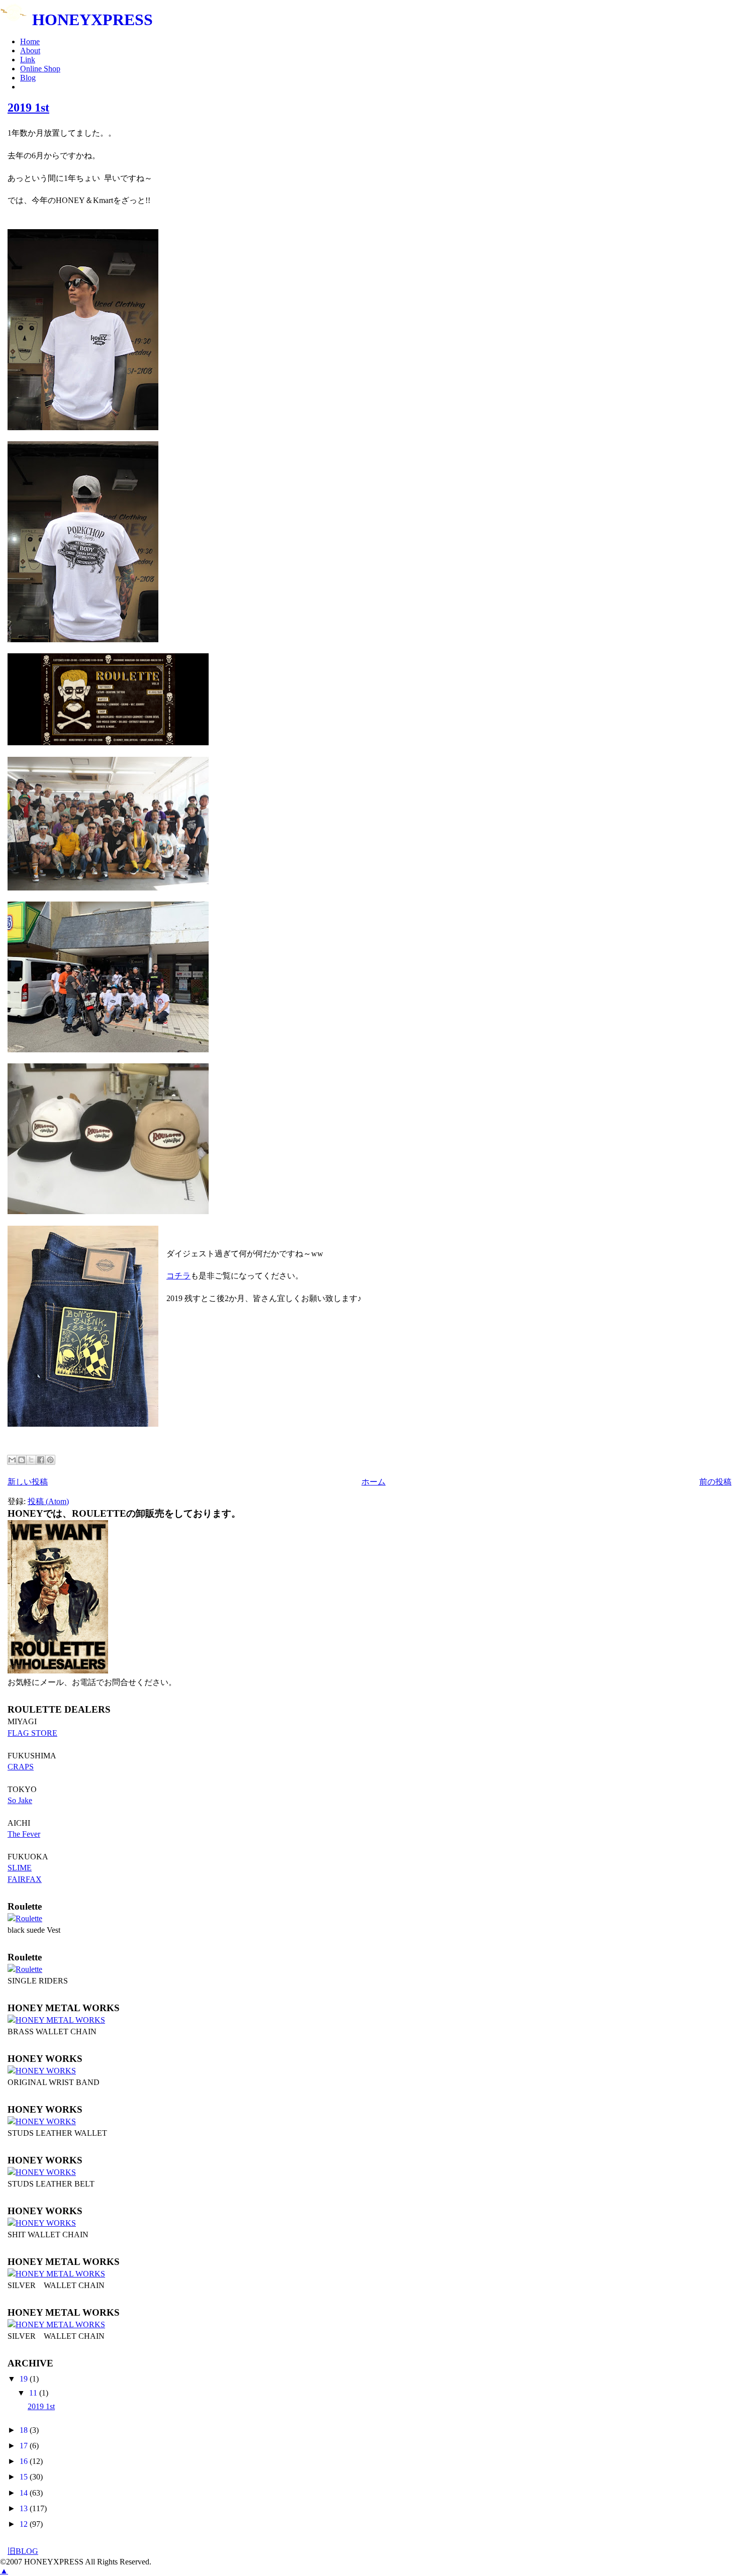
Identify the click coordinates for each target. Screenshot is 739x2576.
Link (28, 60)
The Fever (24, 1834)
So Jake (20, 1800)
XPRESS (93, 20)
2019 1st (28, 108)
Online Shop (40, 69)
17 (25, 2446)
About (30, 51)
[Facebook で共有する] (41, 1460)
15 (25, 2477)
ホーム (374, 1482)
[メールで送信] (12, 1460)
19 (25, 2379)
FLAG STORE (32, 1733)
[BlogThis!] (22, 1460)
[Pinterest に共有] (50, 1460)
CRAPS (21, 1767)
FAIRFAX (25, 1879)
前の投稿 (715, 1482)
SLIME (20, 1868)
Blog (28, 78)
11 (34, 2393)
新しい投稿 (28, 1482)
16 (25, 2461)
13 (25, 2508)
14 (25, 2493)
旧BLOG (23, 2551)
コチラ (178, 1276)
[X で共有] (31, 1460)
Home (30, 41)
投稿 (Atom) (48, 1501)
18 (25, 2430)
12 (25, 2524)
